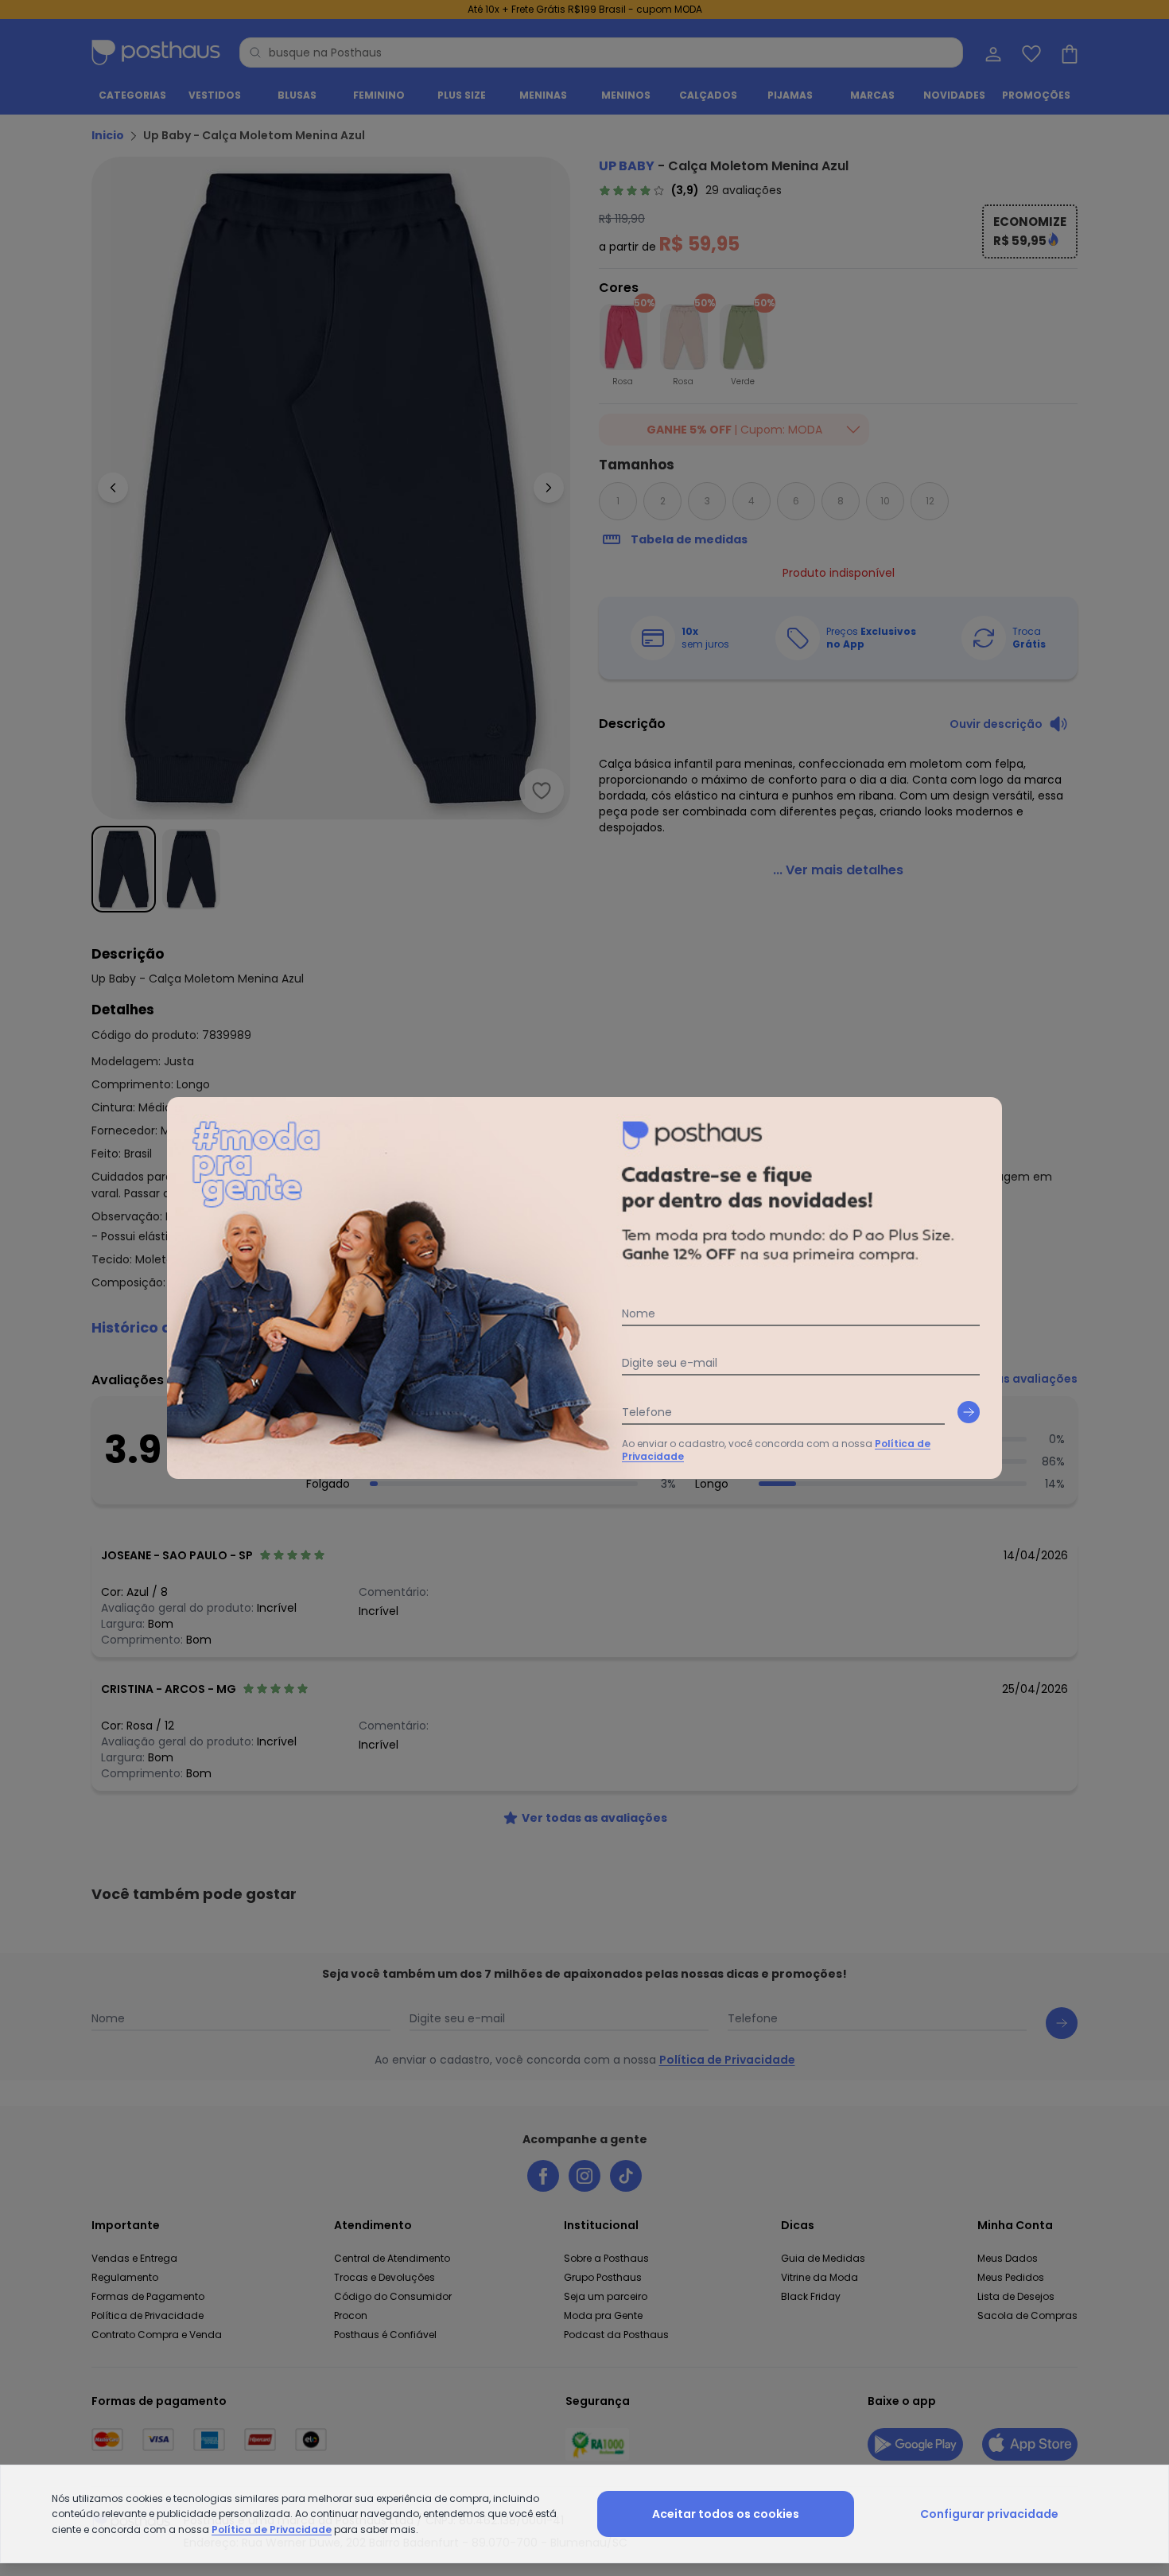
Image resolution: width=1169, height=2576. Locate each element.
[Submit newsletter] (969, 1412)
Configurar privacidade (989, 2514)
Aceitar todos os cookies (726, 2514)
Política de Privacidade (272, 2529)
